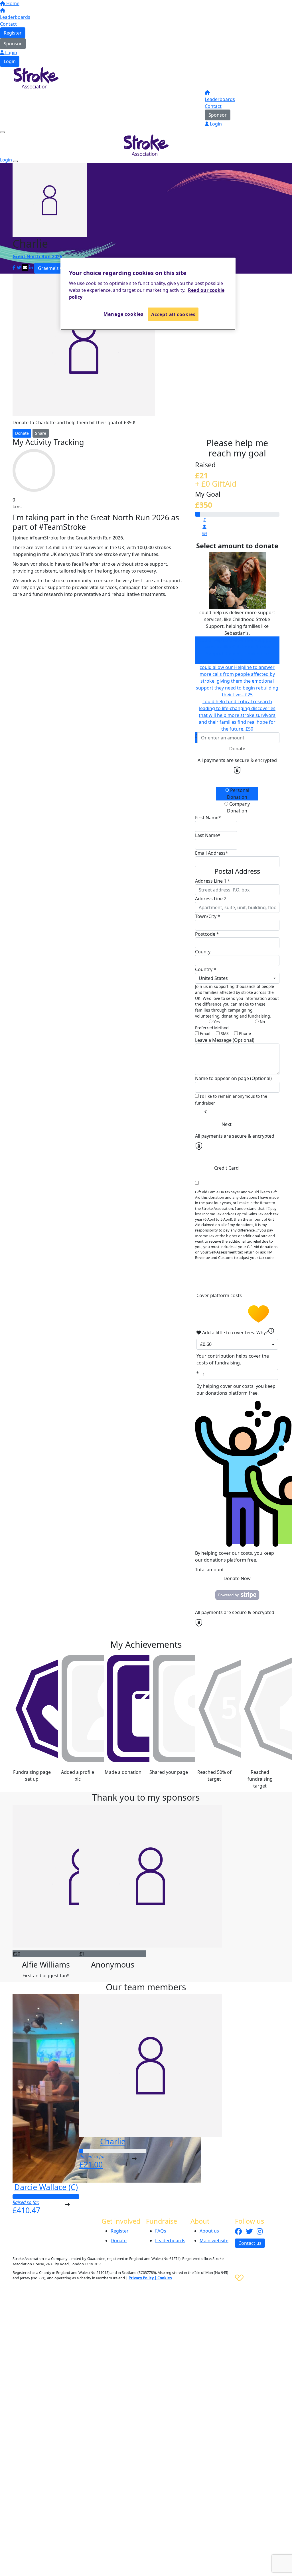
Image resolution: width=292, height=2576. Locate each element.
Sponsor (13, 44)
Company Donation (238, 807)
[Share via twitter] (19, 268)
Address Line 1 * (213, 881)
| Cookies (163, 2278)
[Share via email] (25, 268)
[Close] (15, 161)
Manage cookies (123, 314)
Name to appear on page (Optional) (233, 1078)
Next (227, 1124)
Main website (214, 2241)
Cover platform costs (220, 1296)
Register (13, 33)
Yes (216, 1022)
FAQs (161, 2231)
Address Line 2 (211, 899)
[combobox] (237, 978)
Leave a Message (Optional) (225, 1040)
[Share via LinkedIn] (31, 268)
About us (209, 2231)
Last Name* (208, 835)
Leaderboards (15, 17)
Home (12, 3)
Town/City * (208, 916)
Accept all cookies (173, 314)
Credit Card (226, 1168)
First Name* (208, 818)
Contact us (250, 2243)
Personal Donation (238, 794)
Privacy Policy (141, 2278)
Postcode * (207, 934)
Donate (22, 433)
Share (41, 433)
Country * (206, 969)
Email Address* (212, 853)
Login (11, 52)
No (262, 1022)
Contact (8, 24)
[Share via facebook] (14, 268)
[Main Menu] (2, 132)
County (203, 952)
